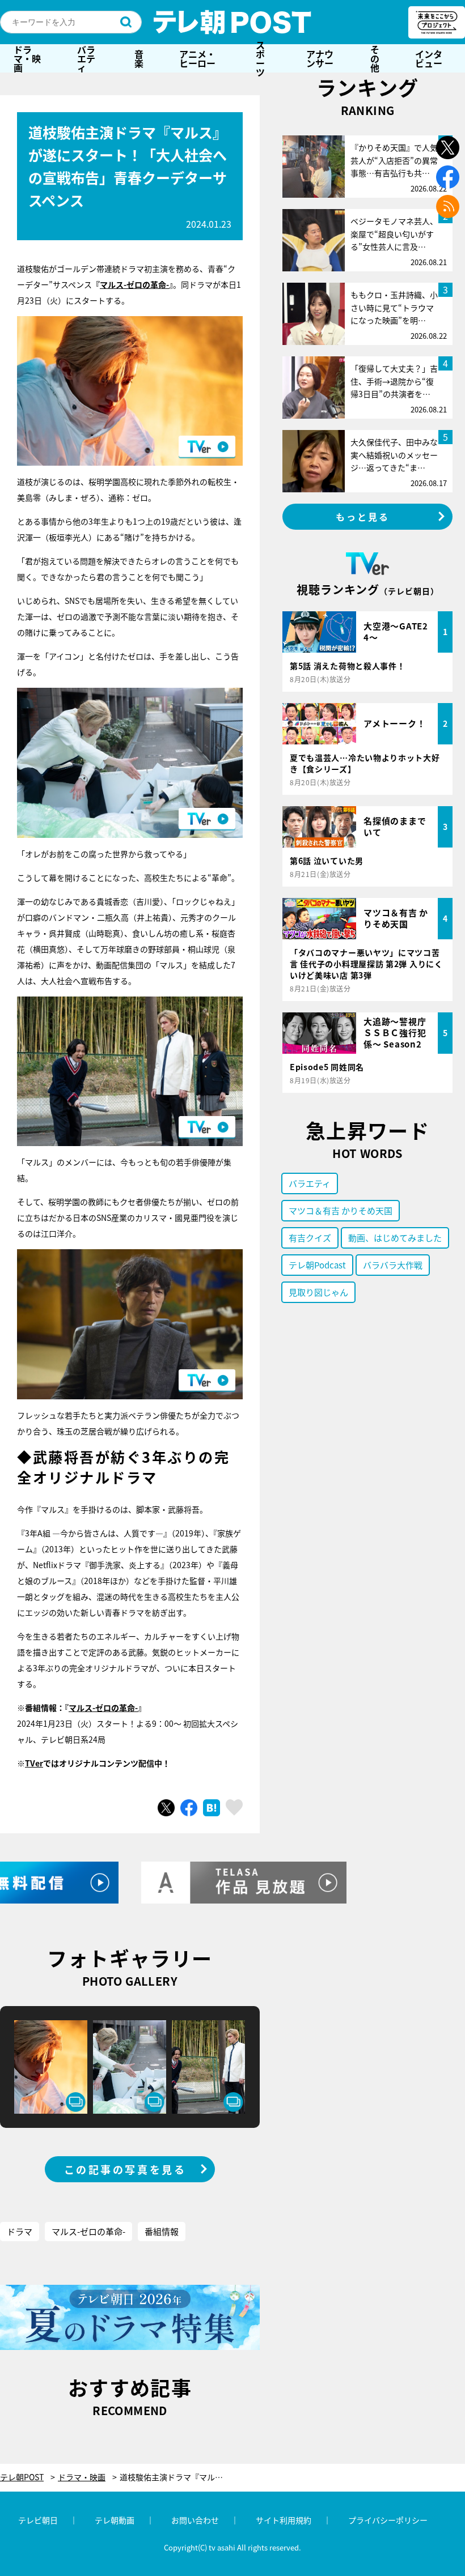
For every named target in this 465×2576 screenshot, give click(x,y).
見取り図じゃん (318, 1292)
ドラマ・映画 (27, 58)
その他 (375, 58)
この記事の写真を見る (125, 2169)
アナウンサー (320, 58)
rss (448, 206)
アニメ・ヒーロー (197, 58)
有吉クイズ (310, 1238)
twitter (448, 148)
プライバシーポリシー (388, 2520)
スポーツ (260, 58)
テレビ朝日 (38, 2520)
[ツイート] (166, 1808)
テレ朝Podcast (317, 1265)
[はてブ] (212, 1808)
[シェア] (189, 1808)
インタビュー (429, 58)
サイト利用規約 (284, 2520)
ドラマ (20, 2231)
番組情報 (162, 2231)
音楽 (139, 58)
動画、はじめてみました (395, 1238)
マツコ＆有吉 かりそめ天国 (341, 1210)
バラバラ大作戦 (393, 1265)
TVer (34, 1763)
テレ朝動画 (115, 2520)
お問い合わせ (195, 2520)
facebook (448, 177)
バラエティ (86, 58)
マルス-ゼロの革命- (134, 284)
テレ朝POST (232, 22)
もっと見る (363, 517)
